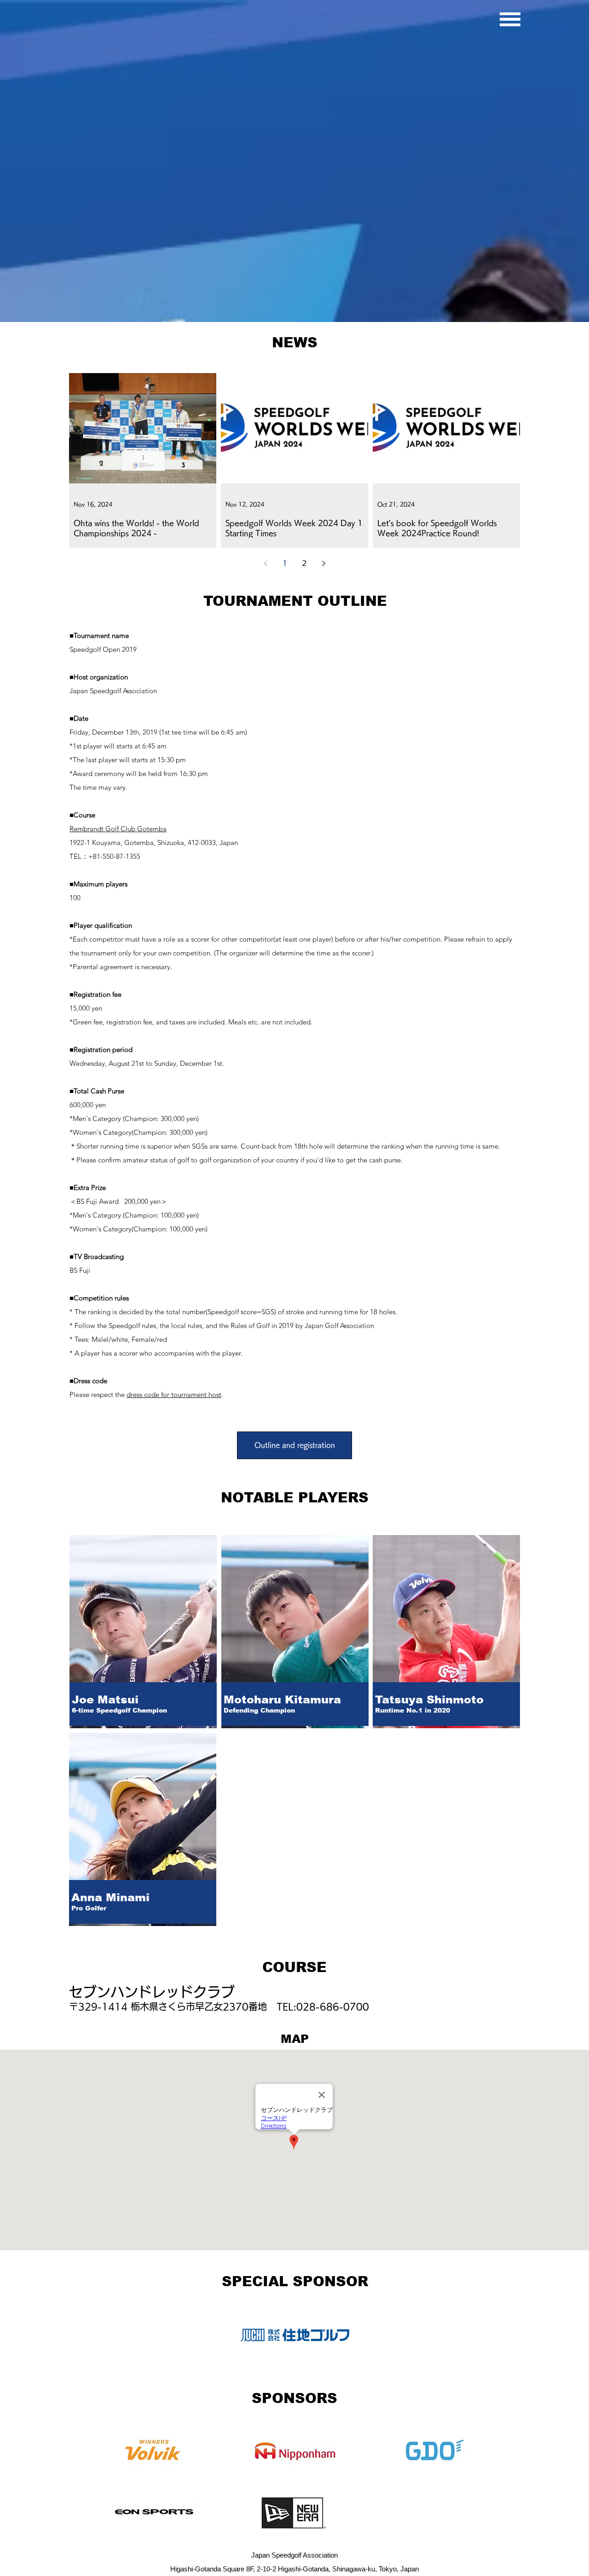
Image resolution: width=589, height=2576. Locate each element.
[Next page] (323, 563)
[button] (510, 19)
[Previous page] (266, 563)
